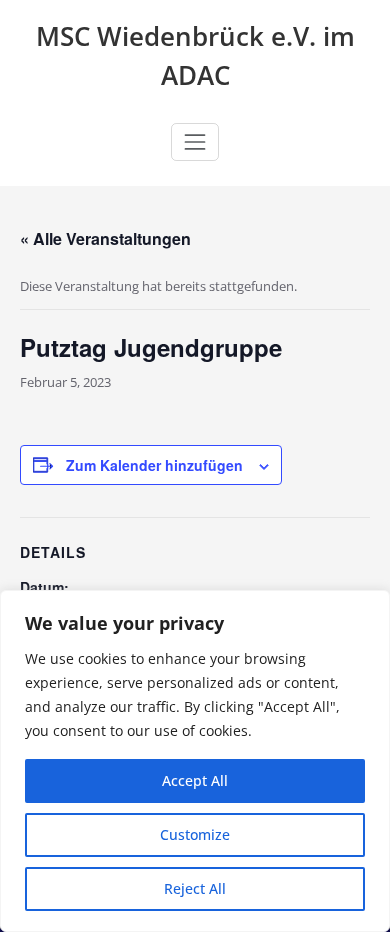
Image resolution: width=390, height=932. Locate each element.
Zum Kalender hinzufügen (154, 465)
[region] (195, 761)
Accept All (195, 780)
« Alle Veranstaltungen (105, 238)
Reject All (195, 888)
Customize (195, 834)
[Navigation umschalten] (195, 142)
